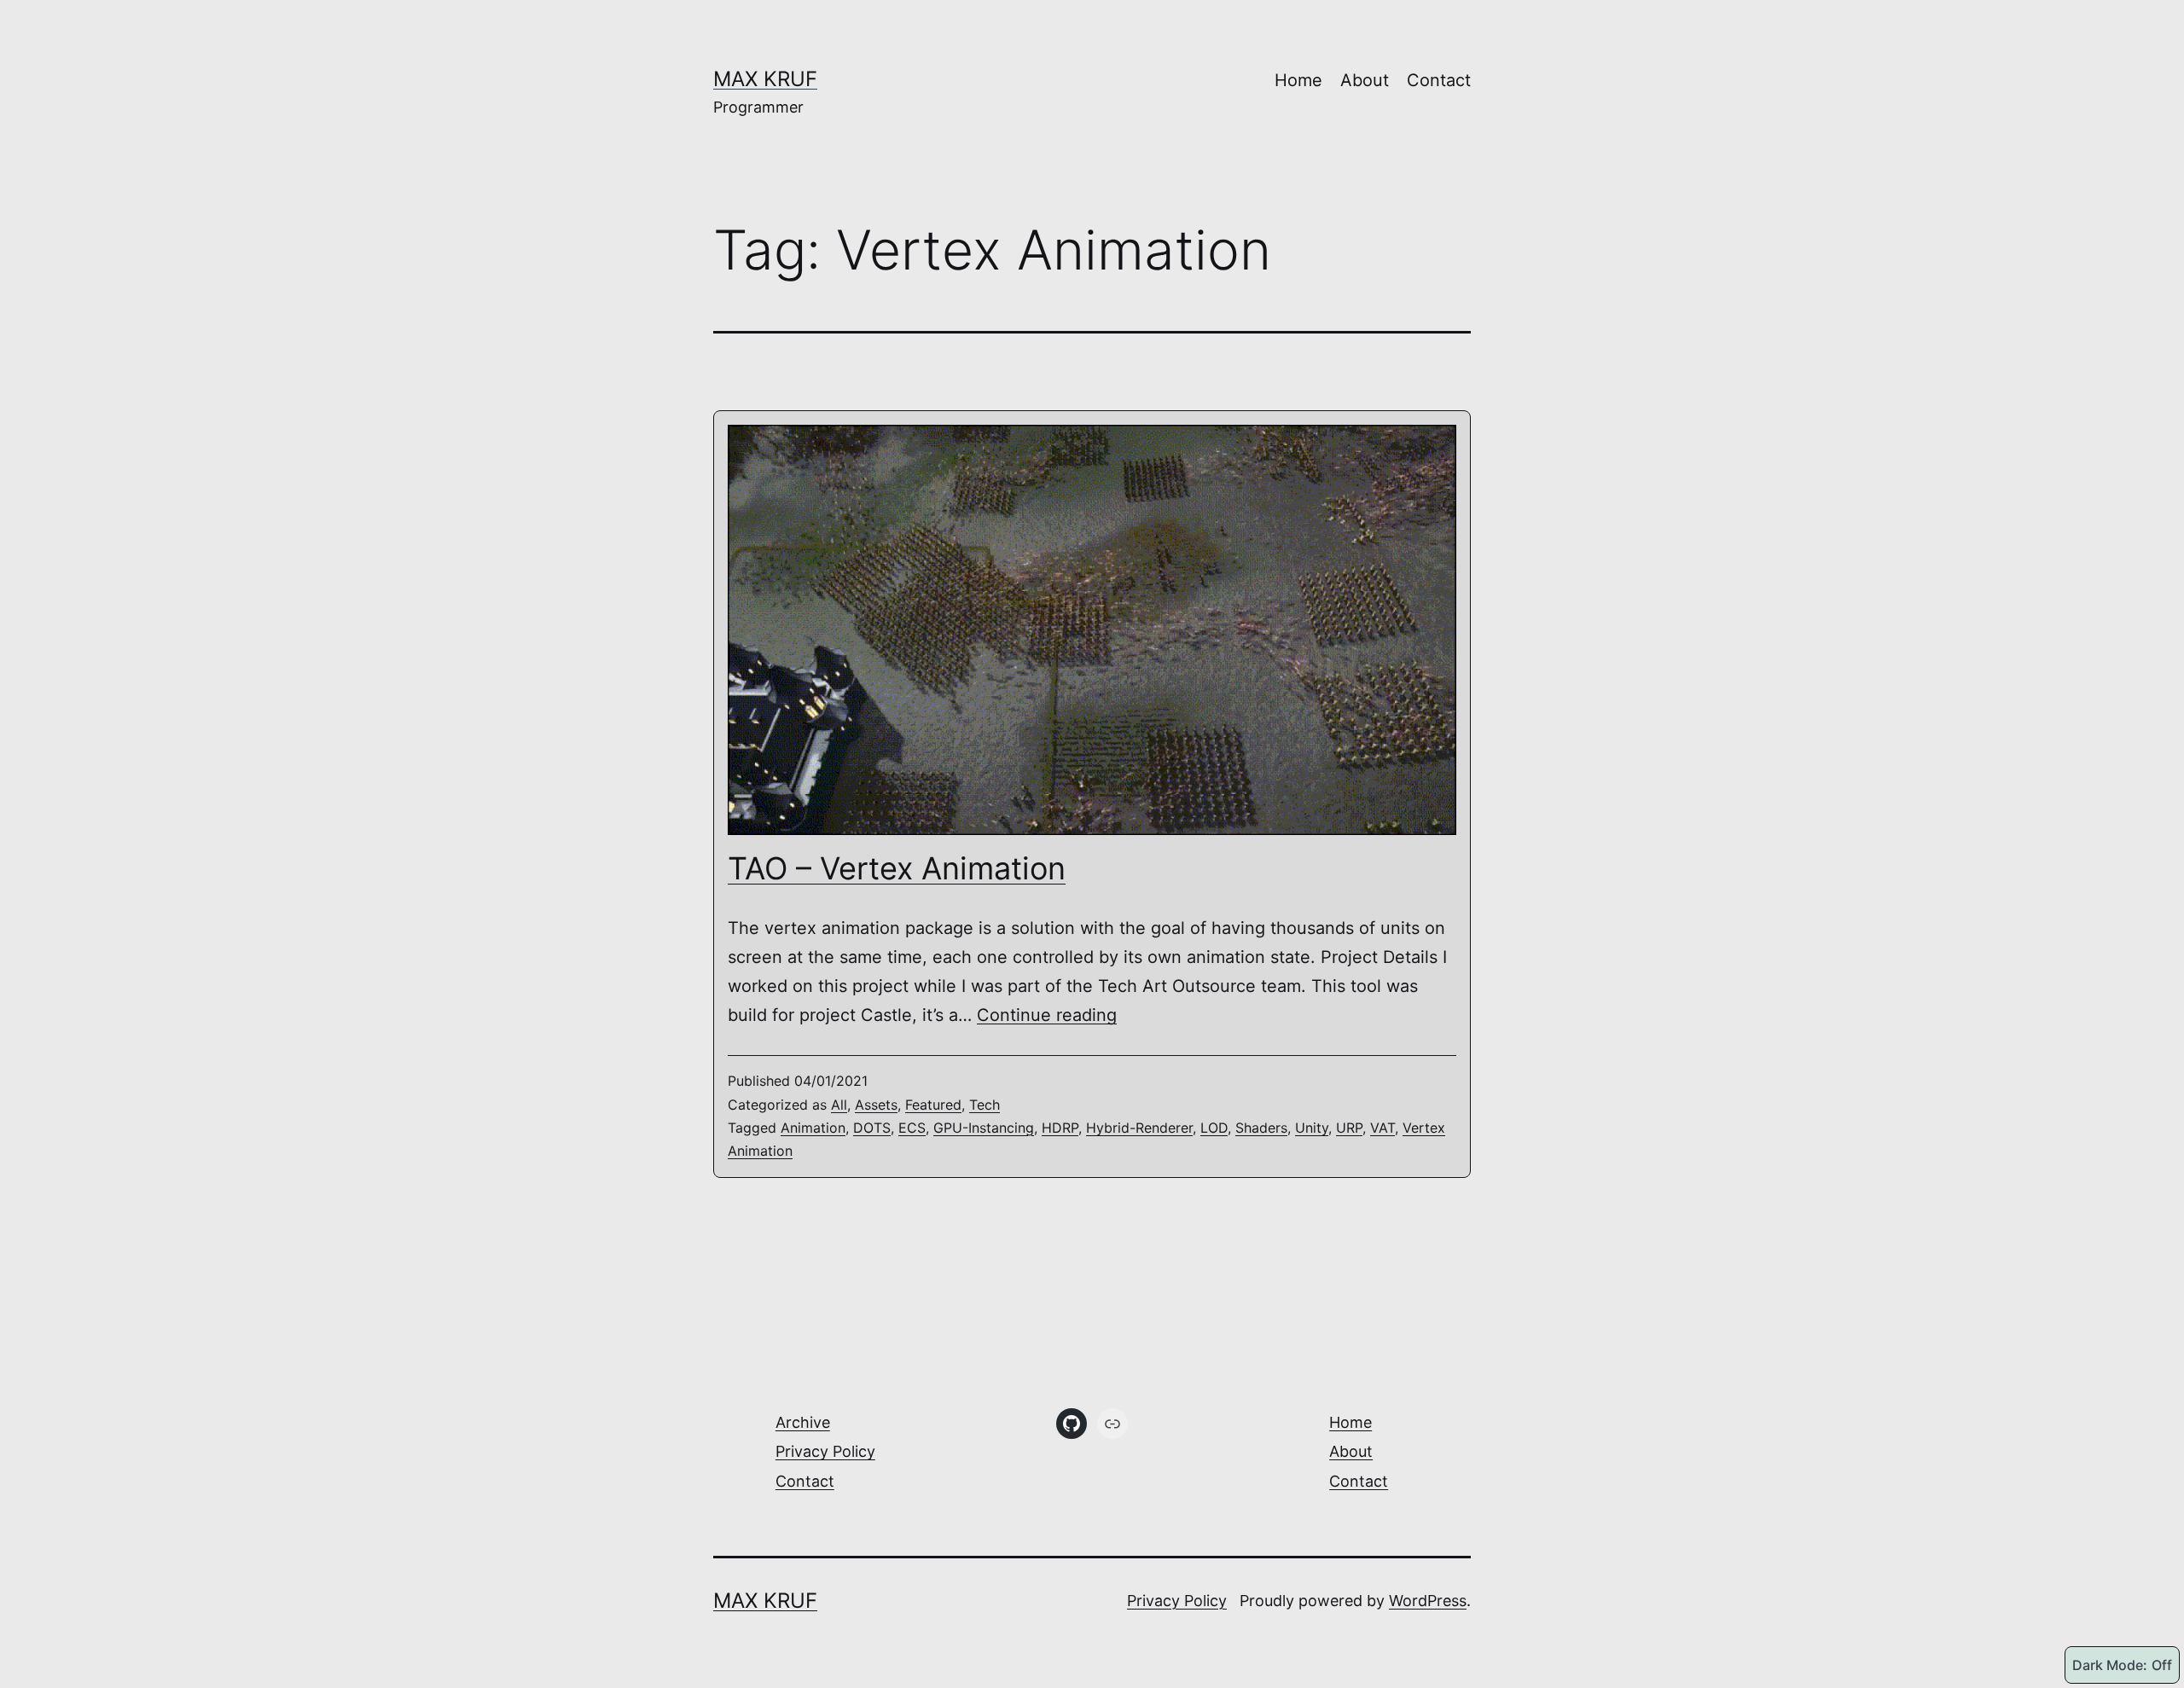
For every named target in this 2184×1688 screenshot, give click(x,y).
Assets (876, 1105)
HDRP (1060, 1128)
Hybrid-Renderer (1139, 1128)
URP (1349, 1128)
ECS (912, 1128)
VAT (1382, 1128)
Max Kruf (765, 79)
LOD (1214, 1128)
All (839, 1105)
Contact (1439, 80)
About (1365, 80)
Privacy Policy (825, 1451)
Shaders (1261, 1128)
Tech (985, 1105)
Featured (933, 1105)
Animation (813, 1128)
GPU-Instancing (984, 1128)
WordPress (1428, 1601)
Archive (803, 1422)
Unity (1312, 1128)
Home (1298, 80)
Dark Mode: (2110, 1665)
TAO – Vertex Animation (897, 868)
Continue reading (1047, 1015)
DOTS (872, 1128)
